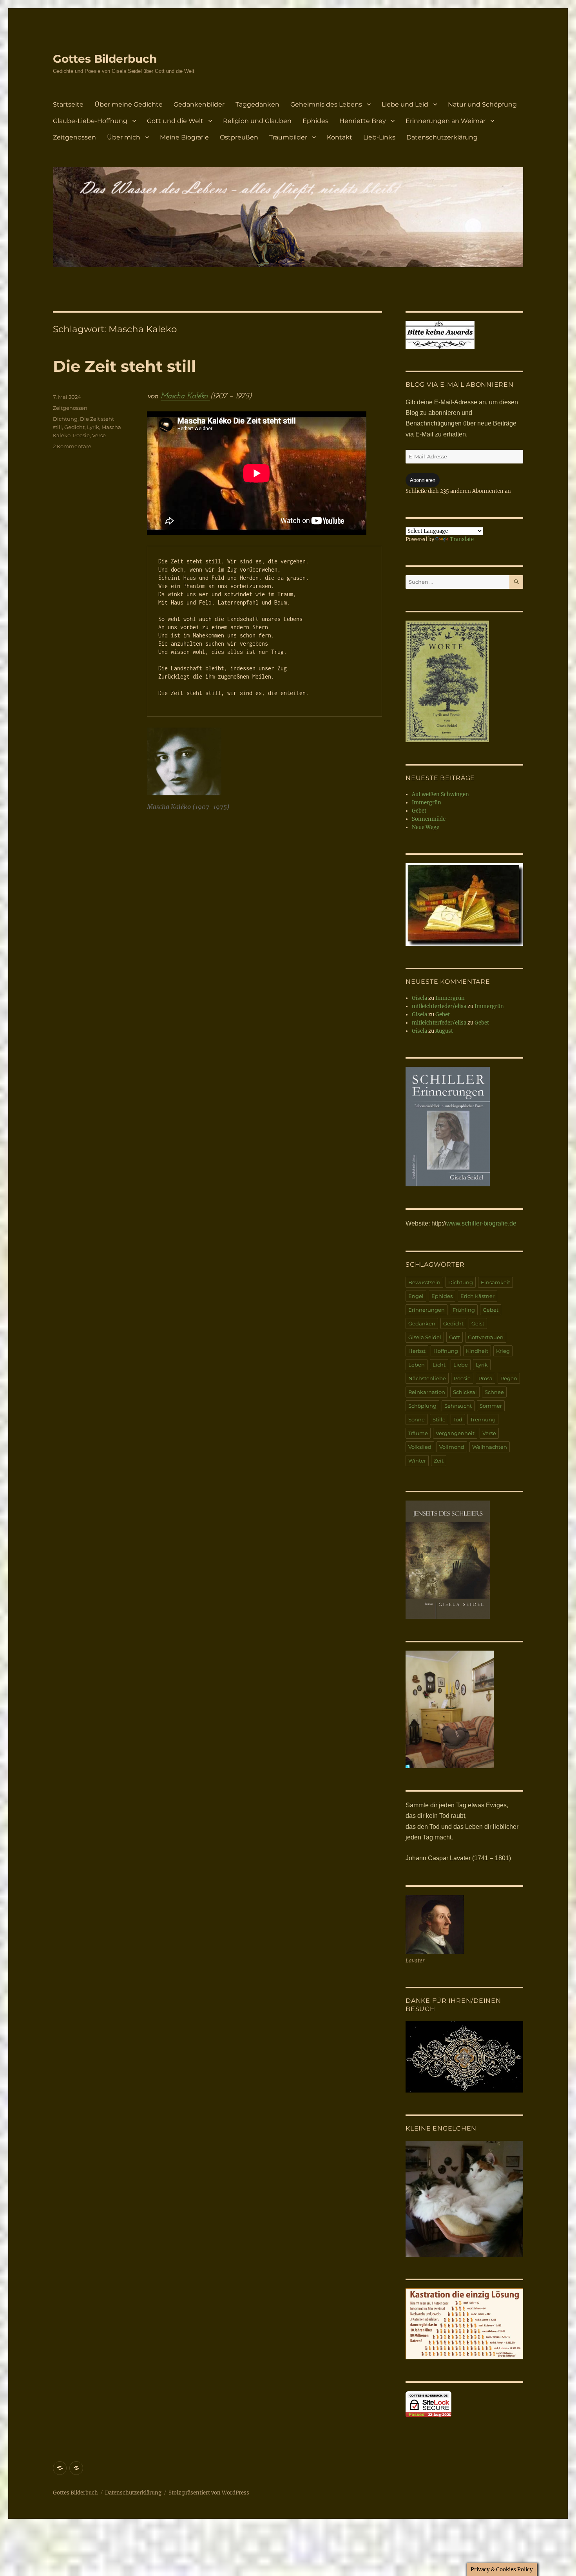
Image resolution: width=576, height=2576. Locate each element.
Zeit (439, 1461)
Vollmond (452, 1447)
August (444, 1031)
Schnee (494, 1392)
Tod (458, 1419)
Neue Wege (426, 827)
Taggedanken (257, 104)
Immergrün (427, 803)
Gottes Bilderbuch (105, 59)
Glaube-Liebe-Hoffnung (90, 121)
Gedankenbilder (199, 104)
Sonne (417, 1419)
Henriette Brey (363, 121)
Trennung (483, 1419)
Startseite (68, 104)
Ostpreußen (239, 137)
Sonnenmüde (429, 819)
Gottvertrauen (486, 1337)
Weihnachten (490, 1447)
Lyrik (93, 427)
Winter (417, 1461)
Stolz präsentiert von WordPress (209, 2493)
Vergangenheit (455, 1433)
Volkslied (420, 1447)
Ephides (315, 121)
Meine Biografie (184, 137)
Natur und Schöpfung (482, 104)
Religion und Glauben (257, 121)
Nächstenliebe (427, 1378)
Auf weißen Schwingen (440, 794)
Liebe (461, 1365)
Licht (439, 1365)
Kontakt (340, 137)
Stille (439, 1419)
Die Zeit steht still (124, 366)
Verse (99, 435)
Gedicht (74, 427)
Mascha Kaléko (185, 396)
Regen (509, 1378)
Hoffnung (446, 1351)
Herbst (417, 1351)
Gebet (419, 811)
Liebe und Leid (405, 104)
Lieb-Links (379, 137)
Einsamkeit (495, 1282)
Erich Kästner (477, 1296)
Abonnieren (423, 480)
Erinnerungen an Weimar (446, 121)
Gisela (419, 998)
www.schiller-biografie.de (481, 1223)
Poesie (81, 435)
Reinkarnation (427, 1392)
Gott (455, 1337)
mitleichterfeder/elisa (439, 1006)
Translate (462, 539)
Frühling (464, 1310)
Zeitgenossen (74, 137)
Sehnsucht (458, 1406)
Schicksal (465, 1392)
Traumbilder (288, 137)
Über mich (124, 137)
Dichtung (65, 419)
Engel (416, 1296)
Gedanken (422, 1323)
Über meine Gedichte (129, 104)
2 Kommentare (72, 446)
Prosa (485, 1378)
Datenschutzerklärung (442, 137)
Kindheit (477, 1351)
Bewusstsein (424, 1282)
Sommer (491, 1406)
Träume (418, 1433)
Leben (417, 1365)
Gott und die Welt (175, 121)
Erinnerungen (427, 1310)
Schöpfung (422, 1406)
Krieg (503, 1351)
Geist (478, 1323)
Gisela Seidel (425, 1337)
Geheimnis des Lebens (326, 104)
